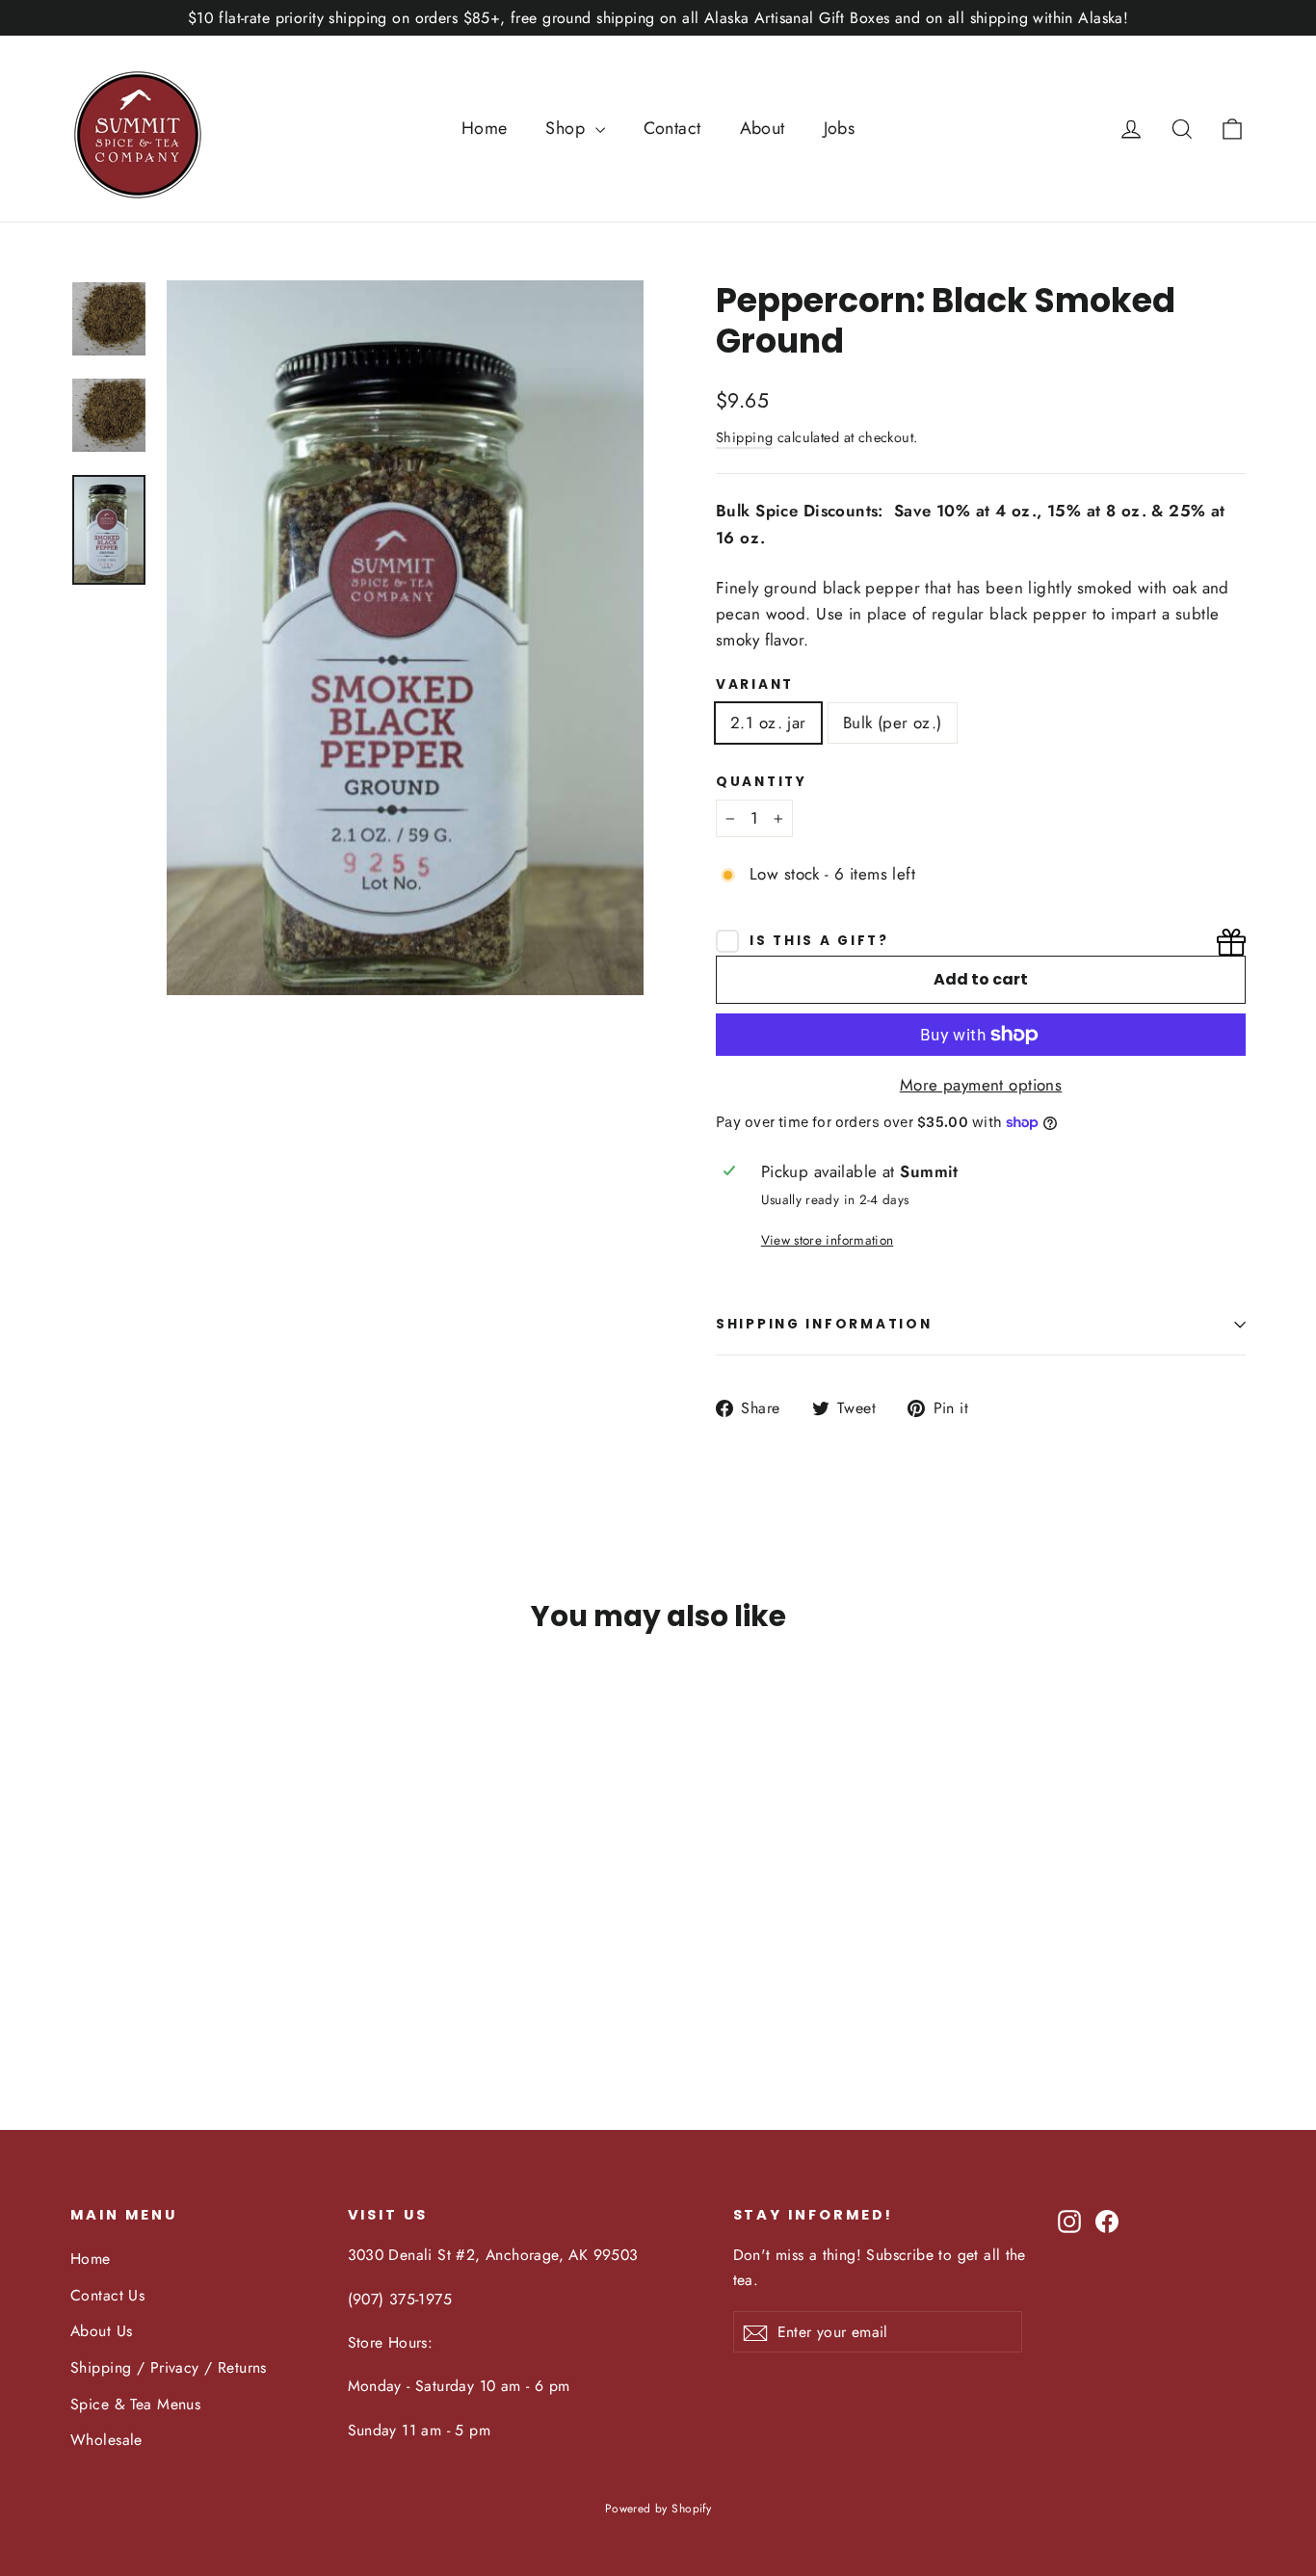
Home (485, 128)
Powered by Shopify (658, 2509)
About (763, 128)
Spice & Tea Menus (135, 2404)
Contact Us (107, 2295)
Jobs (840, 128)
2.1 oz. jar (768, 723)
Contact (672, 128)
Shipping (744, 437)
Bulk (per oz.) (893, 723)
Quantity (762, 782)
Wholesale (106, 2440)
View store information (827, 1240)
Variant (755, 685)
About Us (101, 2331)
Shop (567, 128)
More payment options (981, 1085)
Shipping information (824, 1324)
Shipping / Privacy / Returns (169, 2367)
